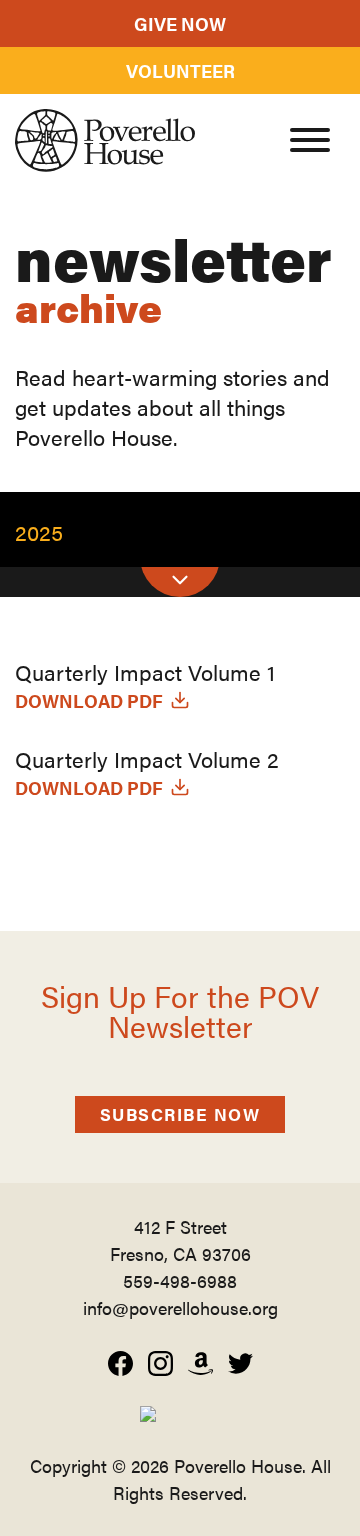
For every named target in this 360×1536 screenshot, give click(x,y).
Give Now (180, 23)
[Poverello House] (105, 140)
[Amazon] (200, 1363)
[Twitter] (240, 1363)
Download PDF (89, 700)
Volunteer (180, 70)
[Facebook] (120, 1363)
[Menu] (310, 143)
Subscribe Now (180, 1114)
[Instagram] (160, 1363)
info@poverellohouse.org (180, 1307)
